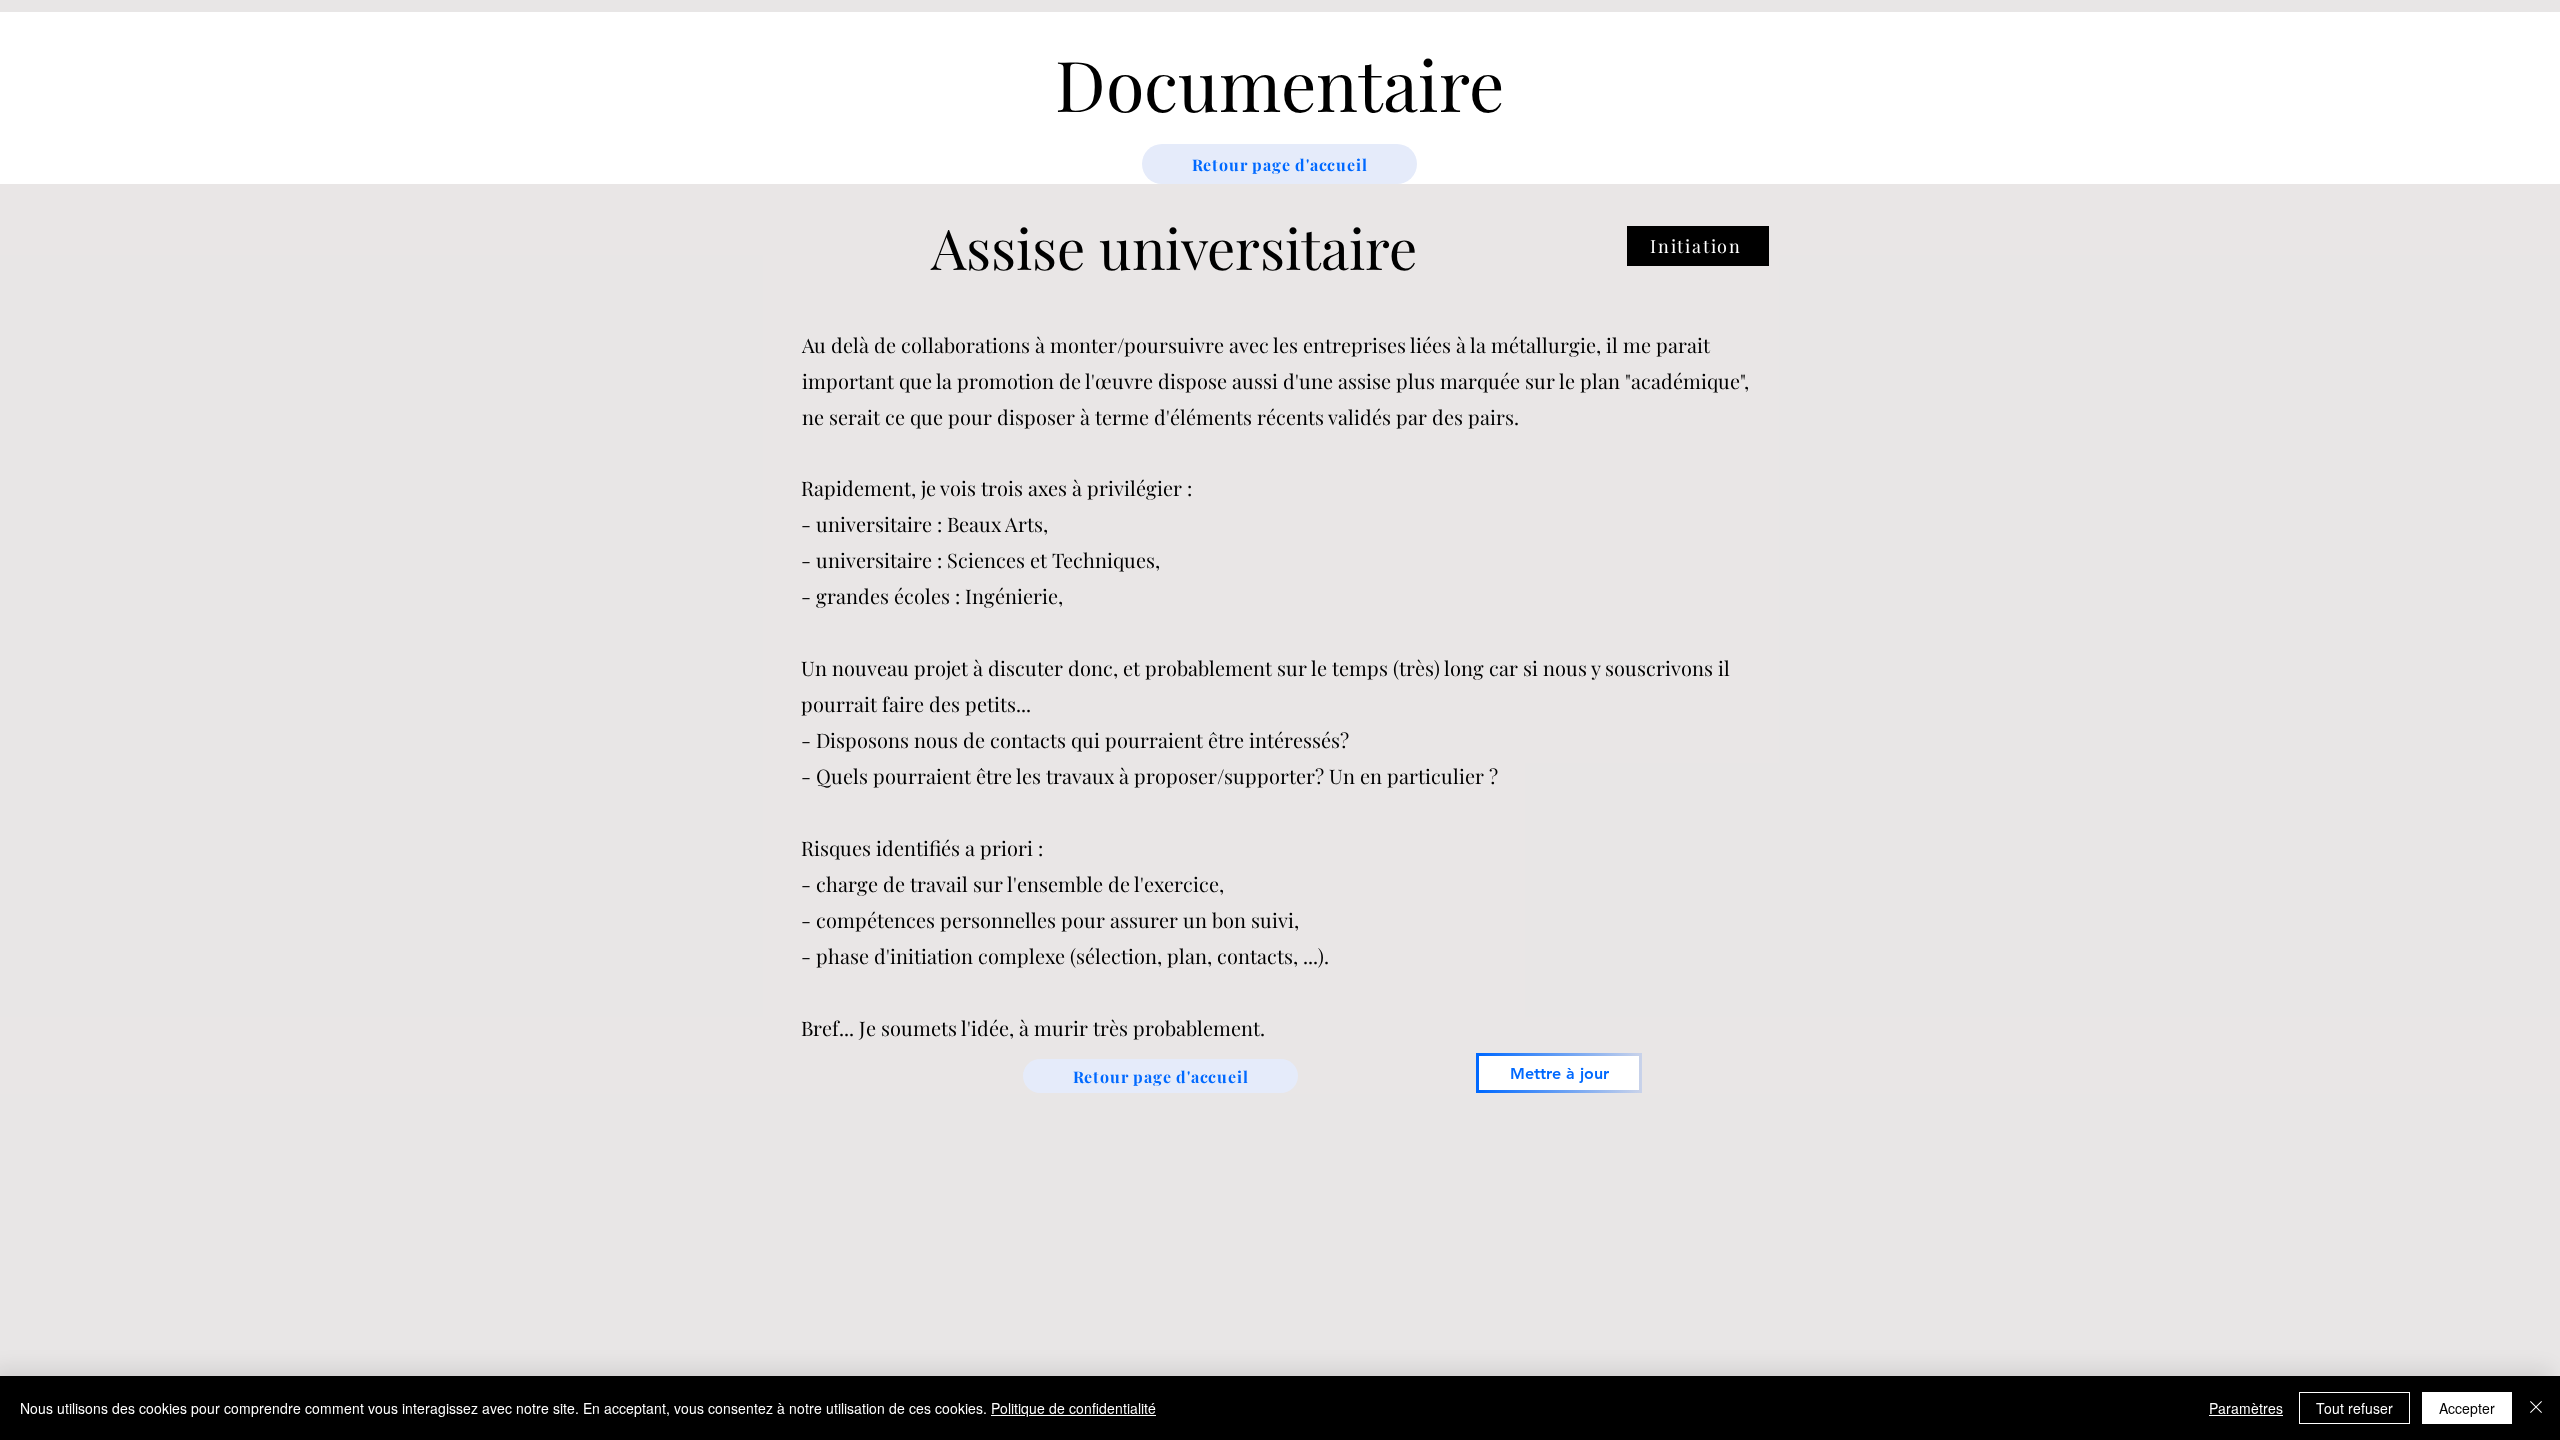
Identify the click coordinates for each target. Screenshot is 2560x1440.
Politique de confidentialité (1073, 1408)
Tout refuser (2354, 1408)
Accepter (2467, 1408)
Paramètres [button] (2246, 1408)
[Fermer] (2536, 1408)
